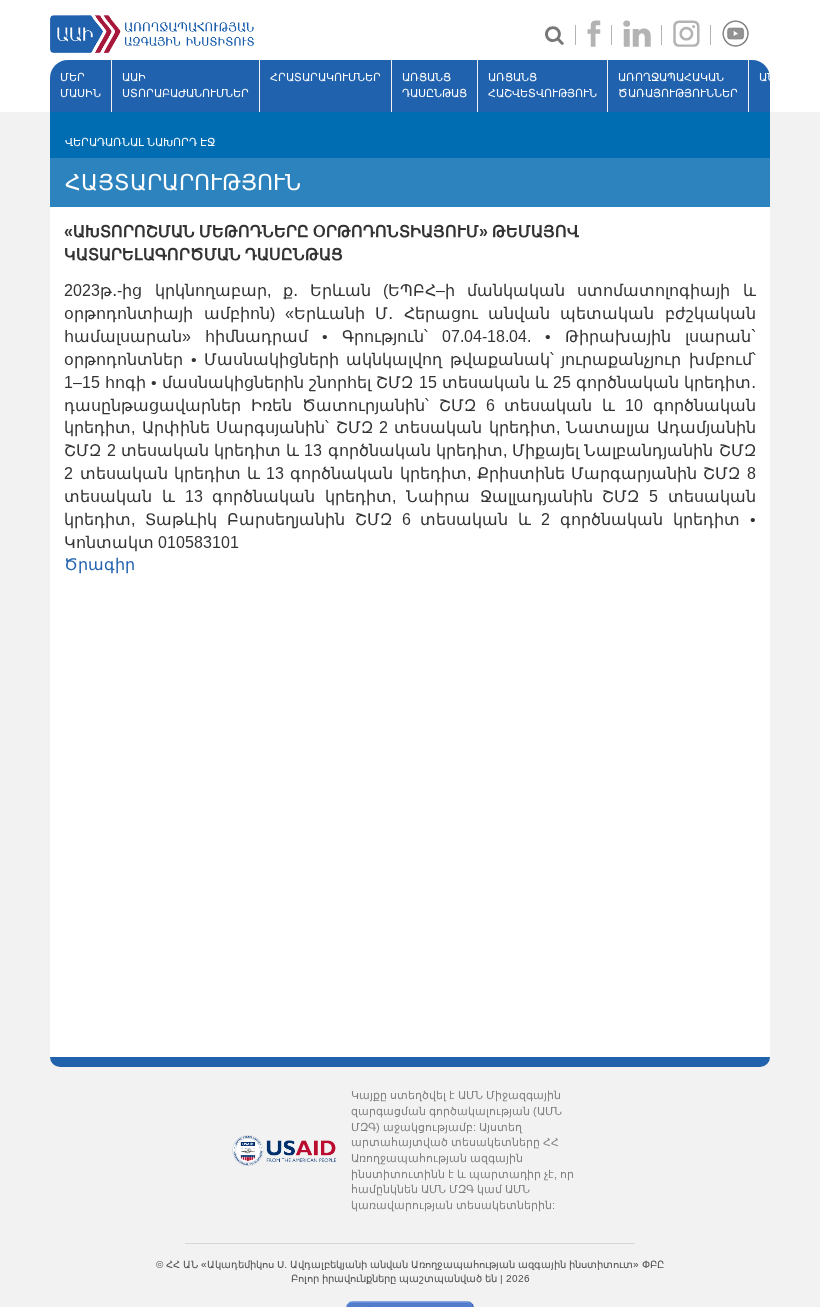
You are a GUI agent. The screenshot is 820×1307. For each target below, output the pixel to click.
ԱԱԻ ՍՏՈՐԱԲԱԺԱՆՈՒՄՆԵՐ (185, 85)
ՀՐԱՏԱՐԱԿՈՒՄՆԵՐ (325, 77)
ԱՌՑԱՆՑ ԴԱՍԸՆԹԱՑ (434, 85)
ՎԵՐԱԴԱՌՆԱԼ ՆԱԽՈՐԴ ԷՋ (140, 142)
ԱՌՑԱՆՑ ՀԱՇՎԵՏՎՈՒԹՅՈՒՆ (542, 85)
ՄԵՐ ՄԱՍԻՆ (80, 85)
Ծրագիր (99, 564)
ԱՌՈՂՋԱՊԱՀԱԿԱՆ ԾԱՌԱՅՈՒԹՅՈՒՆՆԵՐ (678, 85)
